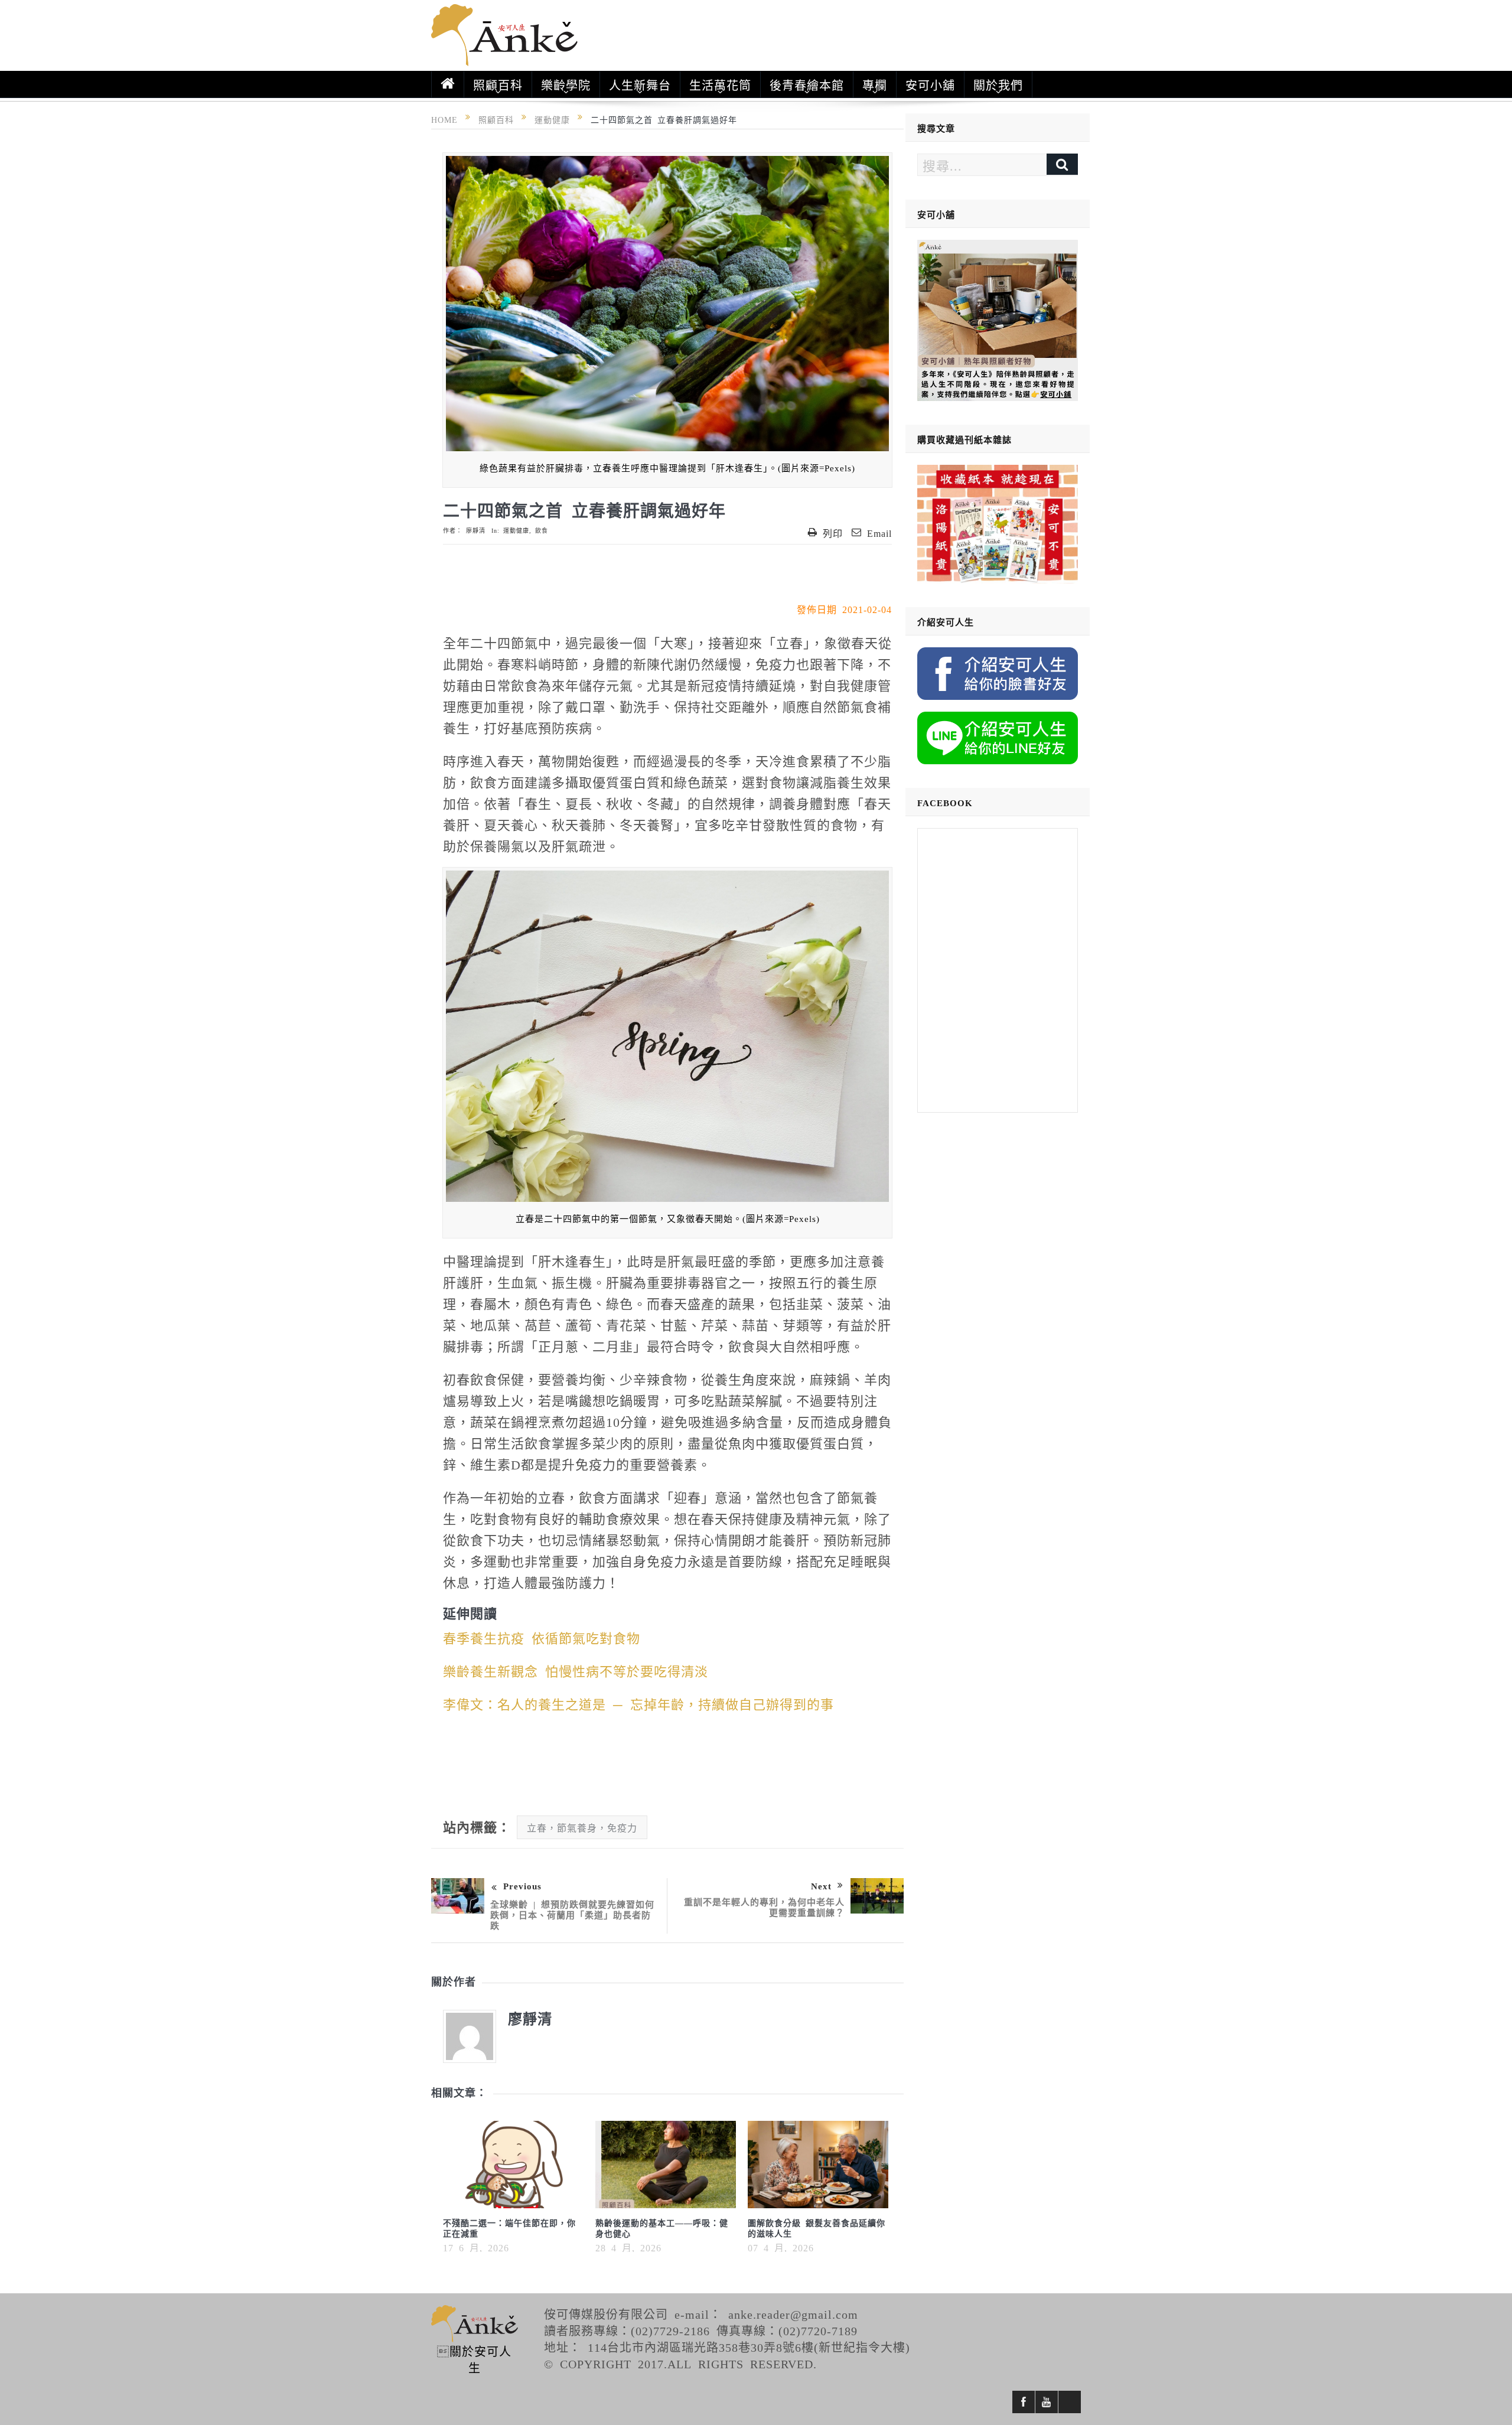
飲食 (542, 530)
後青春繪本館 (807, 84)
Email (879, 533)
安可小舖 (930, 84)
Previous (522, 1885)
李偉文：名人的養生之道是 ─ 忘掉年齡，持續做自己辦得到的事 (638, 1703)
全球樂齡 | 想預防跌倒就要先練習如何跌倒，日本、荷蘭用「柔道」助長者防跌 (572, 1914)
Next (821, 1885)
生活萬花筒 (720, 84)
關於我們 (998, 84)
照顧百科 (498, 84)
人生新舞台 (640, 84)
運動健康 (516, 530)
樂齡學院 (566, 84)
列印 (833, 533)
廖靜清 (476, 530)
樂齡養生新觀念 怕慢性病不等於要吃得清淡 (576, 1670)
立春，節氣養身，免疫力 (582, 1827)
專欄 (875, 84)
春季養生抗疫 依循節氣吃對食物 (542, 1637)
